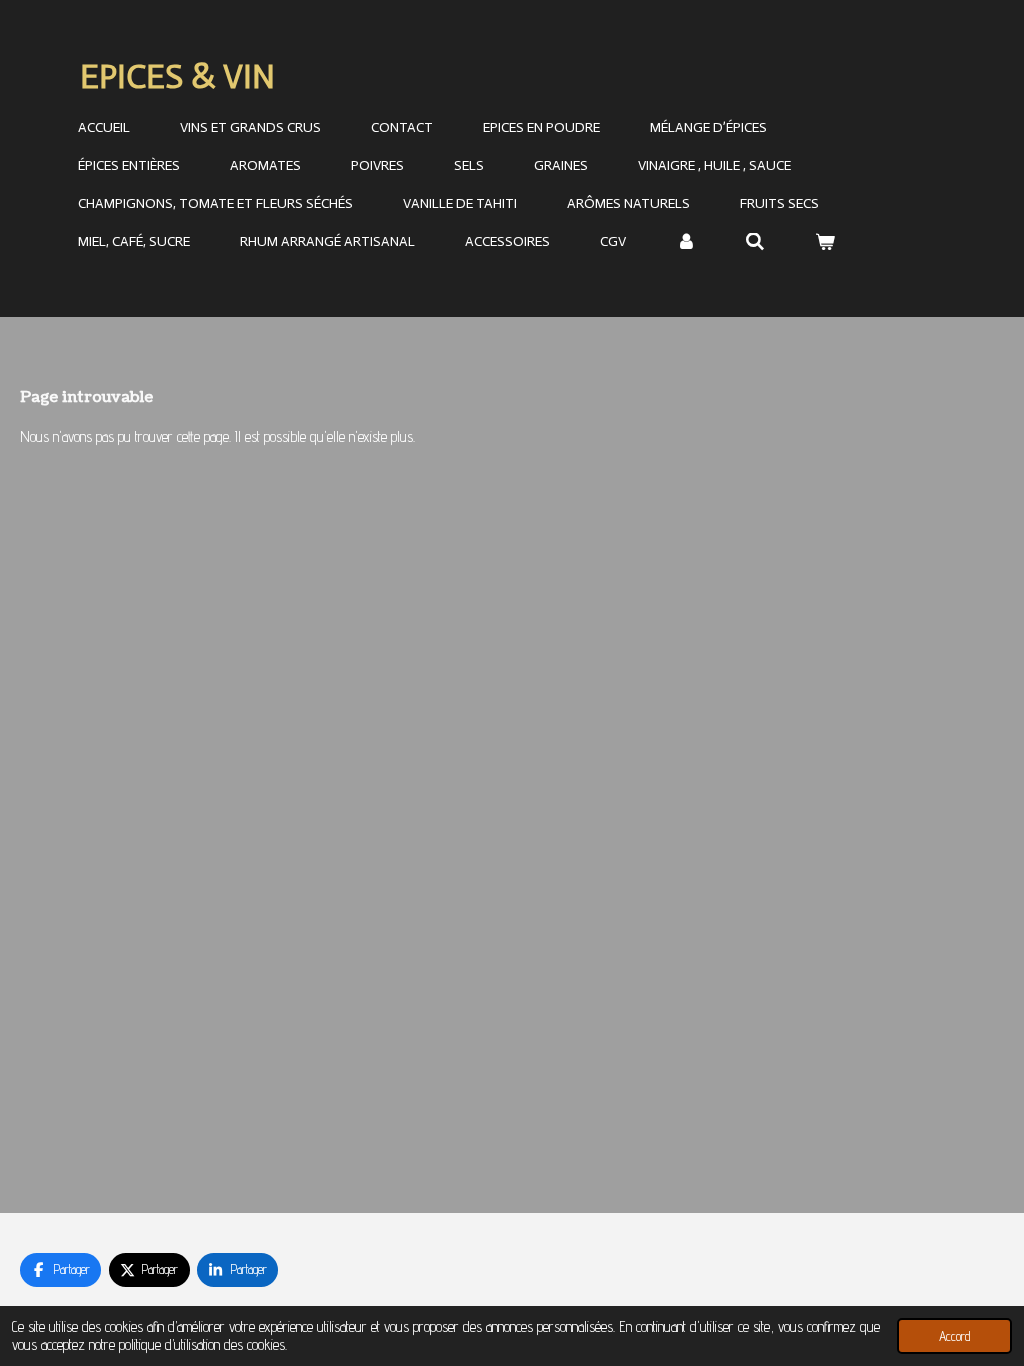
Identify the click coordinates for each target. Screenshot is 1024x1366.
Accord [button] (954, 1336)
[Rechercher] (756, 242)
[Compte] (686, 242)
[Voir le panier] (825, 242)
